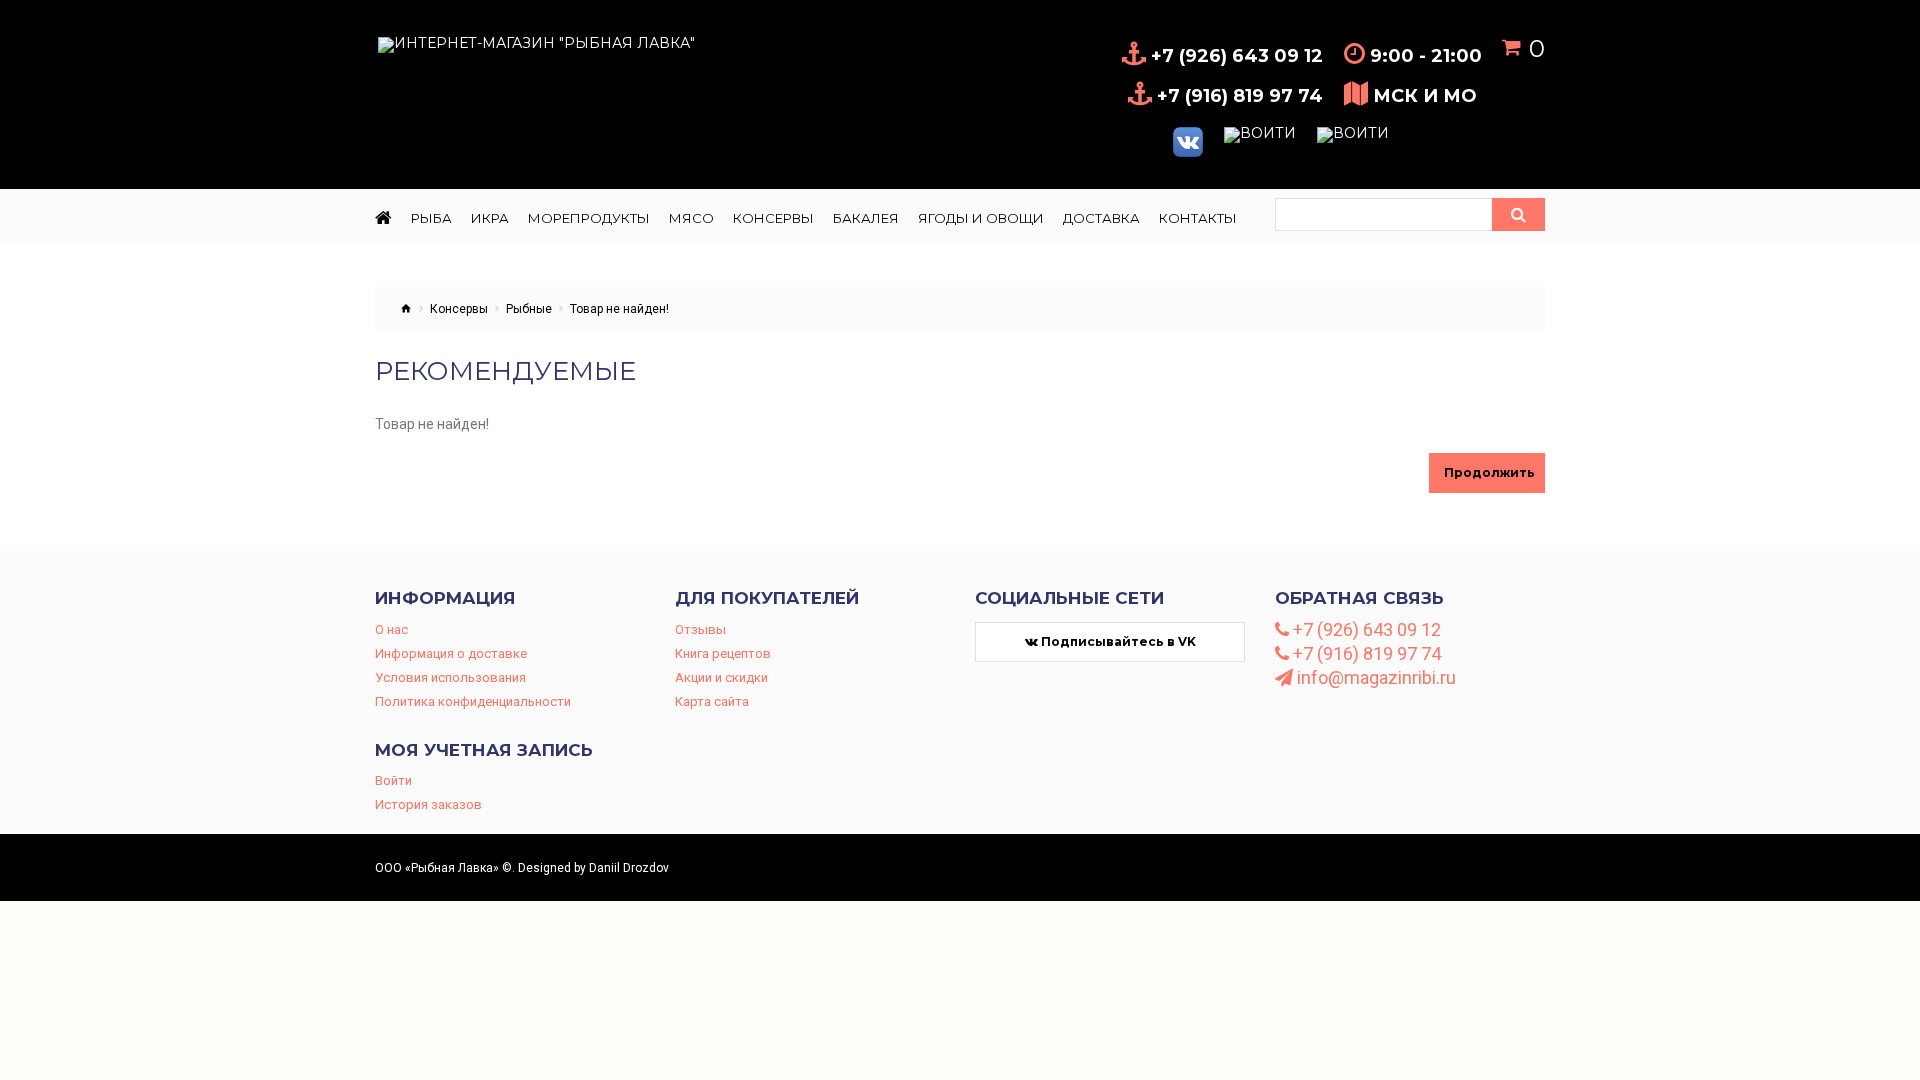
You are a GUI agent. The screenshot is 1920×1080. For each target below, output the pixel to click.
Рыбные (529, 309)
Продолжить (1489, 472)
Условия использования (450, 677)
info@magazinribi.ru (1374, 678)
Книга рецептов (723, 653)
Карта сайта (712, 701)
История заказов (428, 804)
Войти (393, 780)
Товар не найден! (619, 309)
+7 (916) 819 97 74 (1365, 654)
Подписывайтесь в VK (1117, 641)
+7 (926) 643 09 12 (1365, 630)
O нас (391, 629)
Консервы (459, 309)
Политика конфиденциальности (473, 701)
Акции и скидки (721, 677)
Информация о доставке (451, 653)
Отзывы (700, 629)
